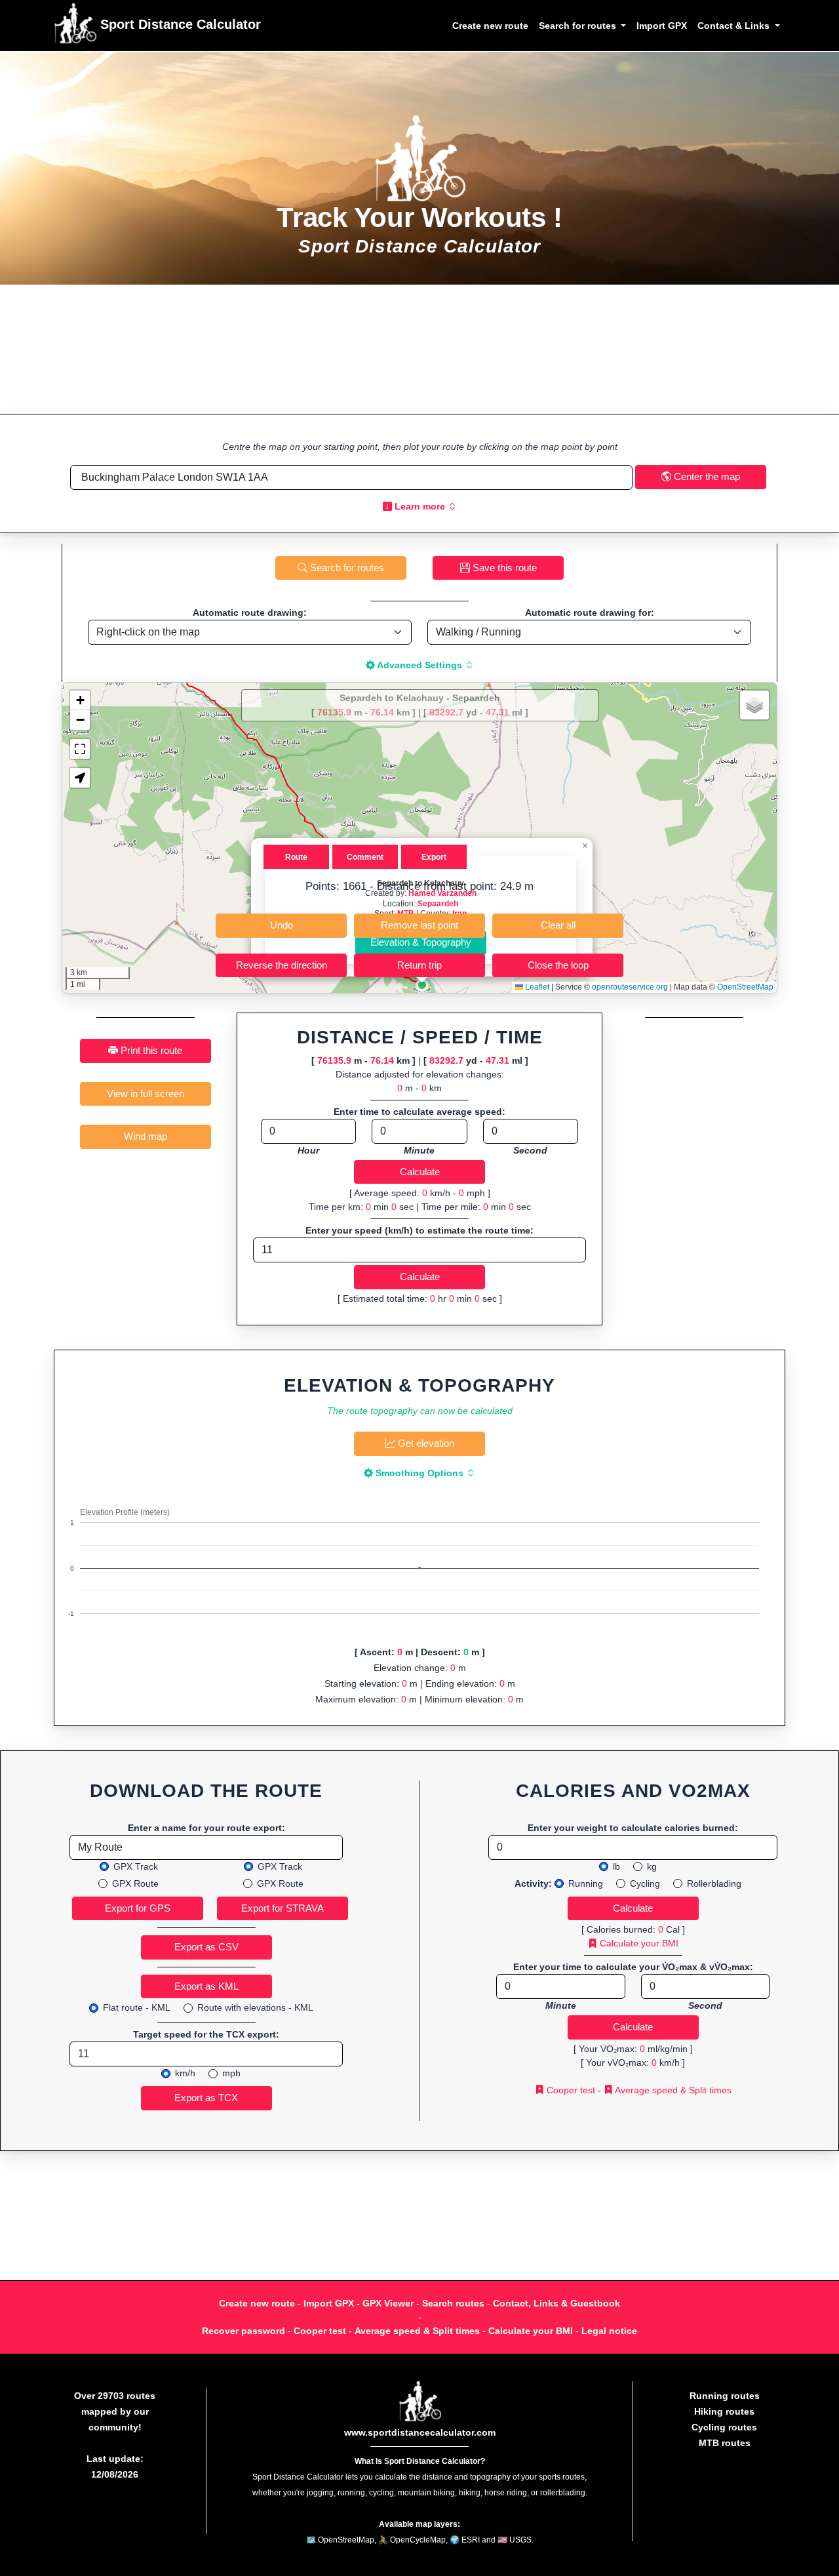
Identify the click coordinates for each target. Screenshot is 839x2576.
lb (616, 1866)
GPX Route (135, 1883)
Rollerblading (714, 1883)
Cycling (645, 1883)
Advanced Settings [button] (420, 665)
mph (231, 2073)
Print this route (150, 1050)
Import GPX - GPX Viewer (359, 2303)
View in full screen (146, 1094)
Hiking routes (724, 2411)
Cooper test (570, 2090)
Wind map (146, 1136)
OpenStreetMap (745, 987)
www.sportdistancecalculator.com (420, 2432)
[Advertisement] (419, 349)
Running (586, 1883)
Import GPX (662, 26)
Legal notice (609, 2331)
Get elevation (425, 1443)
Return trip (419, 965)
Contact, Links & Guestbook (556, 2303)
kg (652, 1866)
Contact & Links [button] (735, 26)
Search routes (453, 2303)
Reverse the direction (282, 965)
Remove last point (419, 925)
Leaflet (536, 987)
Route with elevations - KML (255, 2007)
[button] (422, 985)
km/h (185, 2073)
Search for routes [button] (579, 26)
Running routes (725, 2396)
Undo (282, 925)
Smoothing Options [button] (419, 1473)
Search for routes (346, 568)
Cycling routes (724, 2427)
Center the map (706, 476)
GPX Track (136, 1866)
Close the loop (558, 965)
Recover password (244, 2331)
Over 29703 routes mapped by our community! (115, 2411)
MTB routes (725, 2443)
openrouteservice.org (630, 987)
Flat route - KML (137, 2007)
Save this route (503, 568)
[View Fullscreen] (80, 749)
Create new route (490, 26)
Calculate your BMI (638, 1943)
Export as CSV (206, 1947)
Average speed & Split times (672, 2090)
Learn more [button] (420, 506)
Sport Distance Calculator (179, 24)
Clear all (558, 925)
